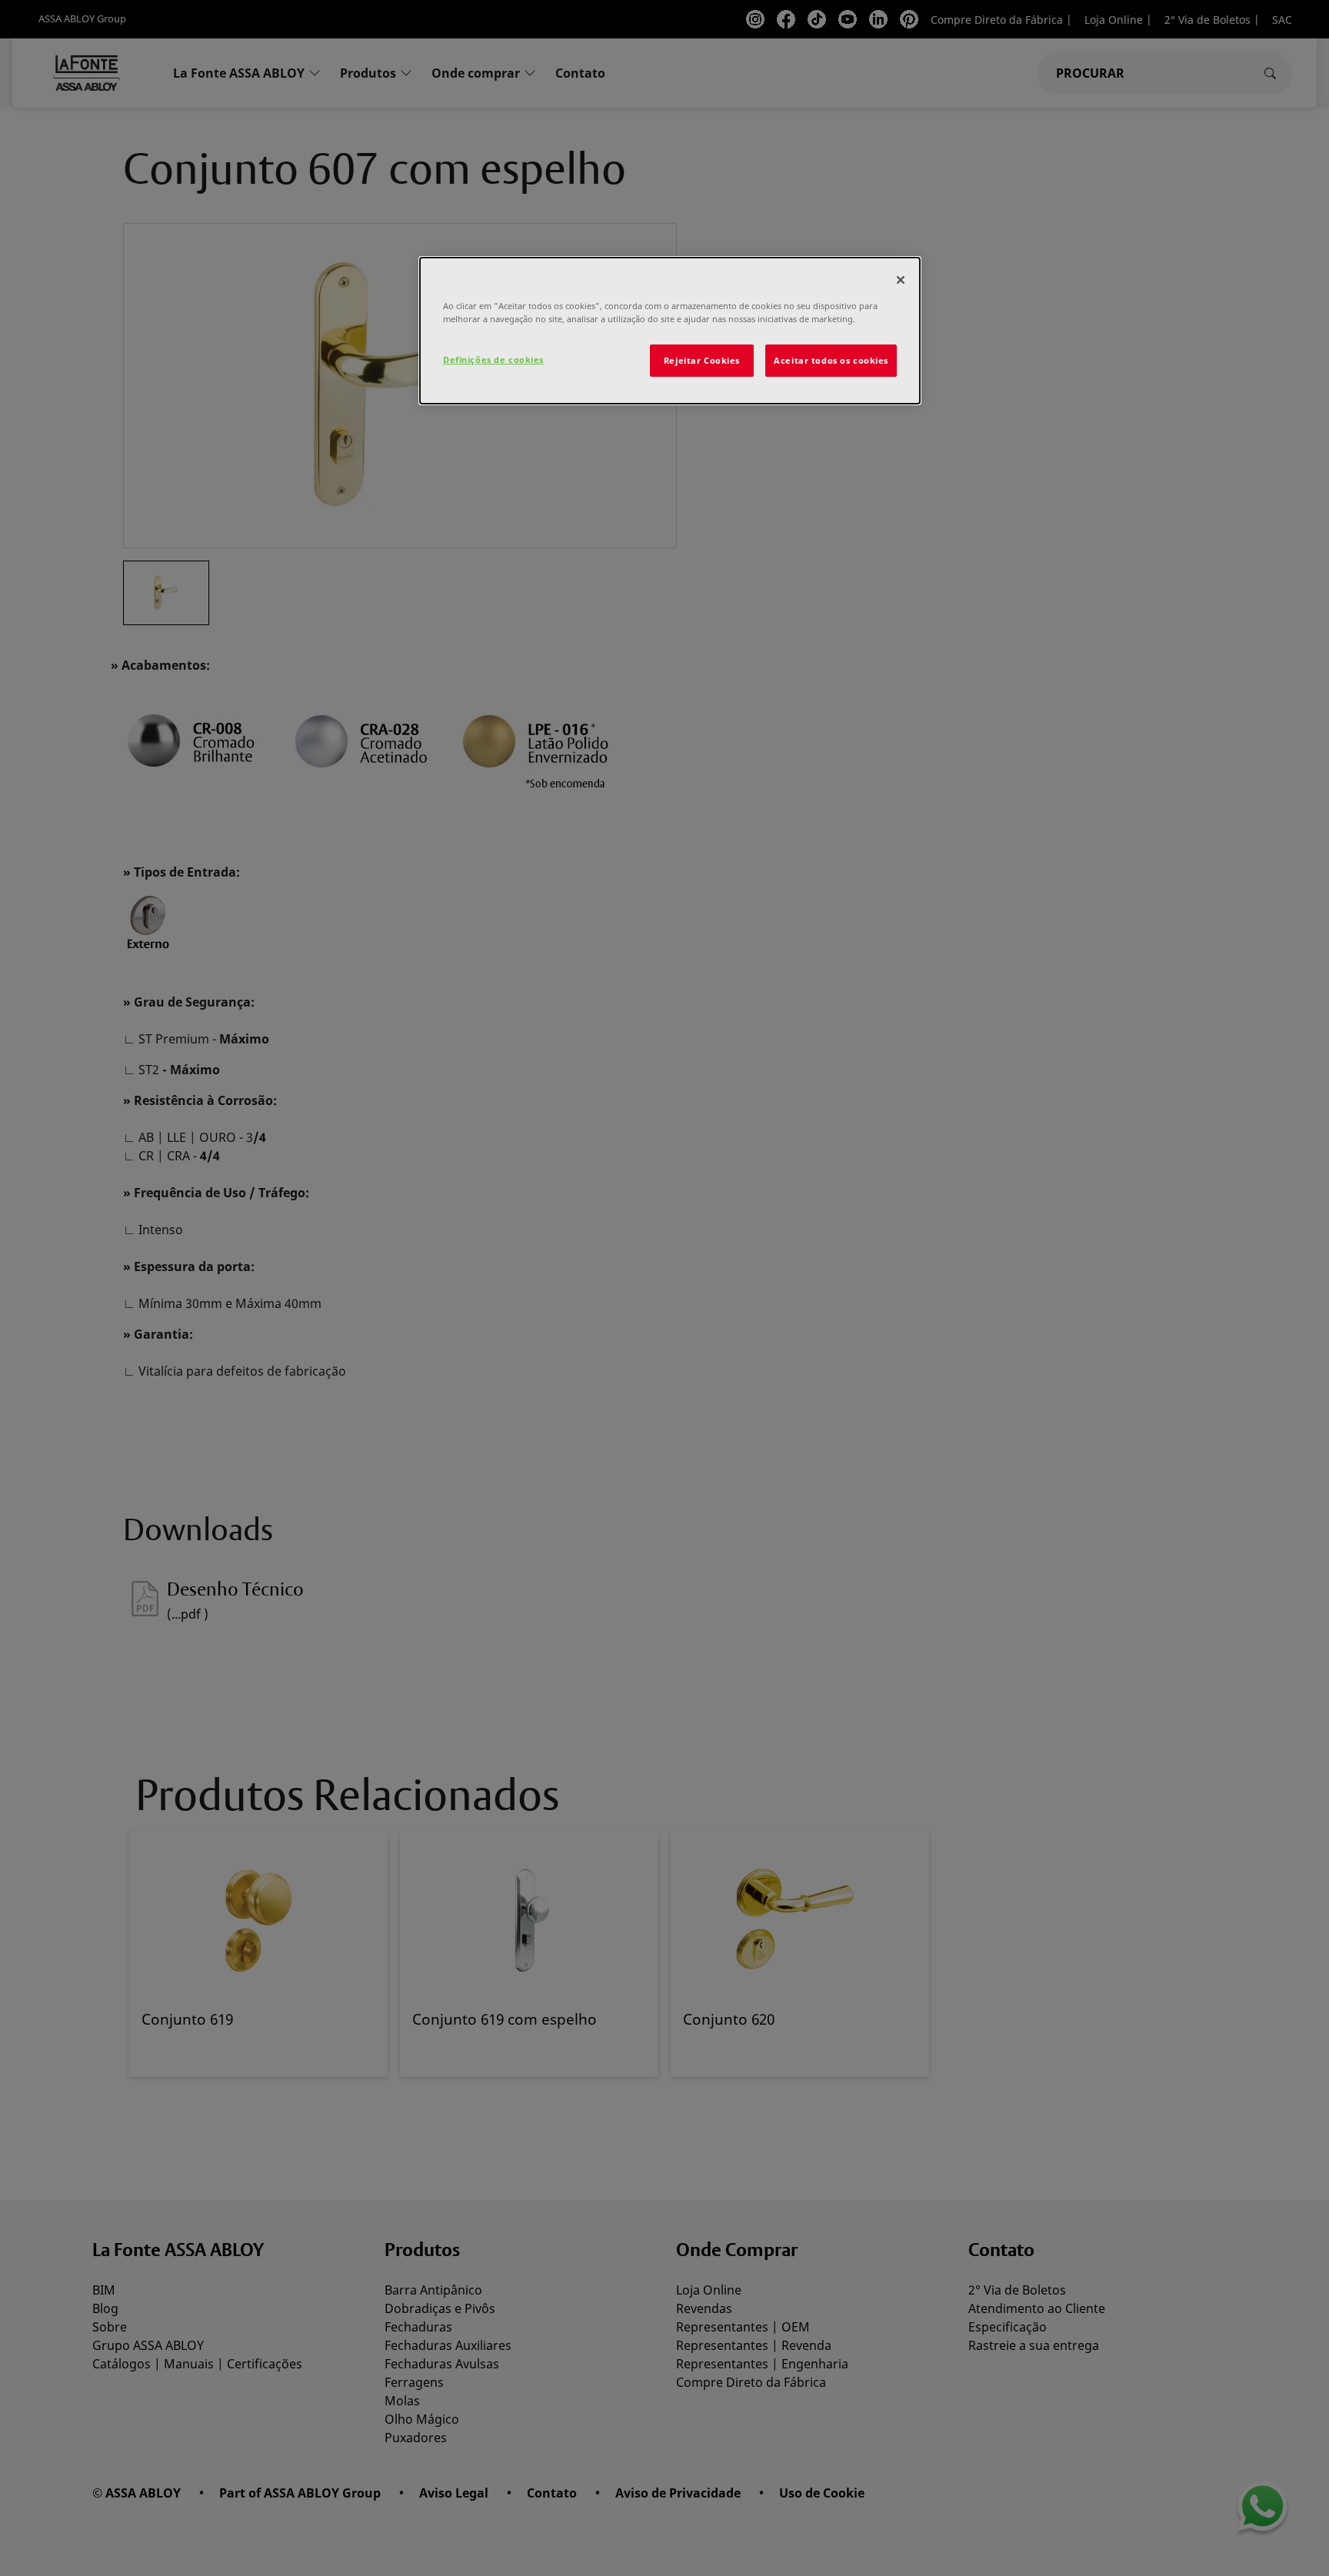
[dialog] (670, 331)
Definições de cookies (493, 359)
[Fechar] (901, 280)
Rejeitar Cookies (702, 360)
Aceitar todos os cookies (831, 360)
